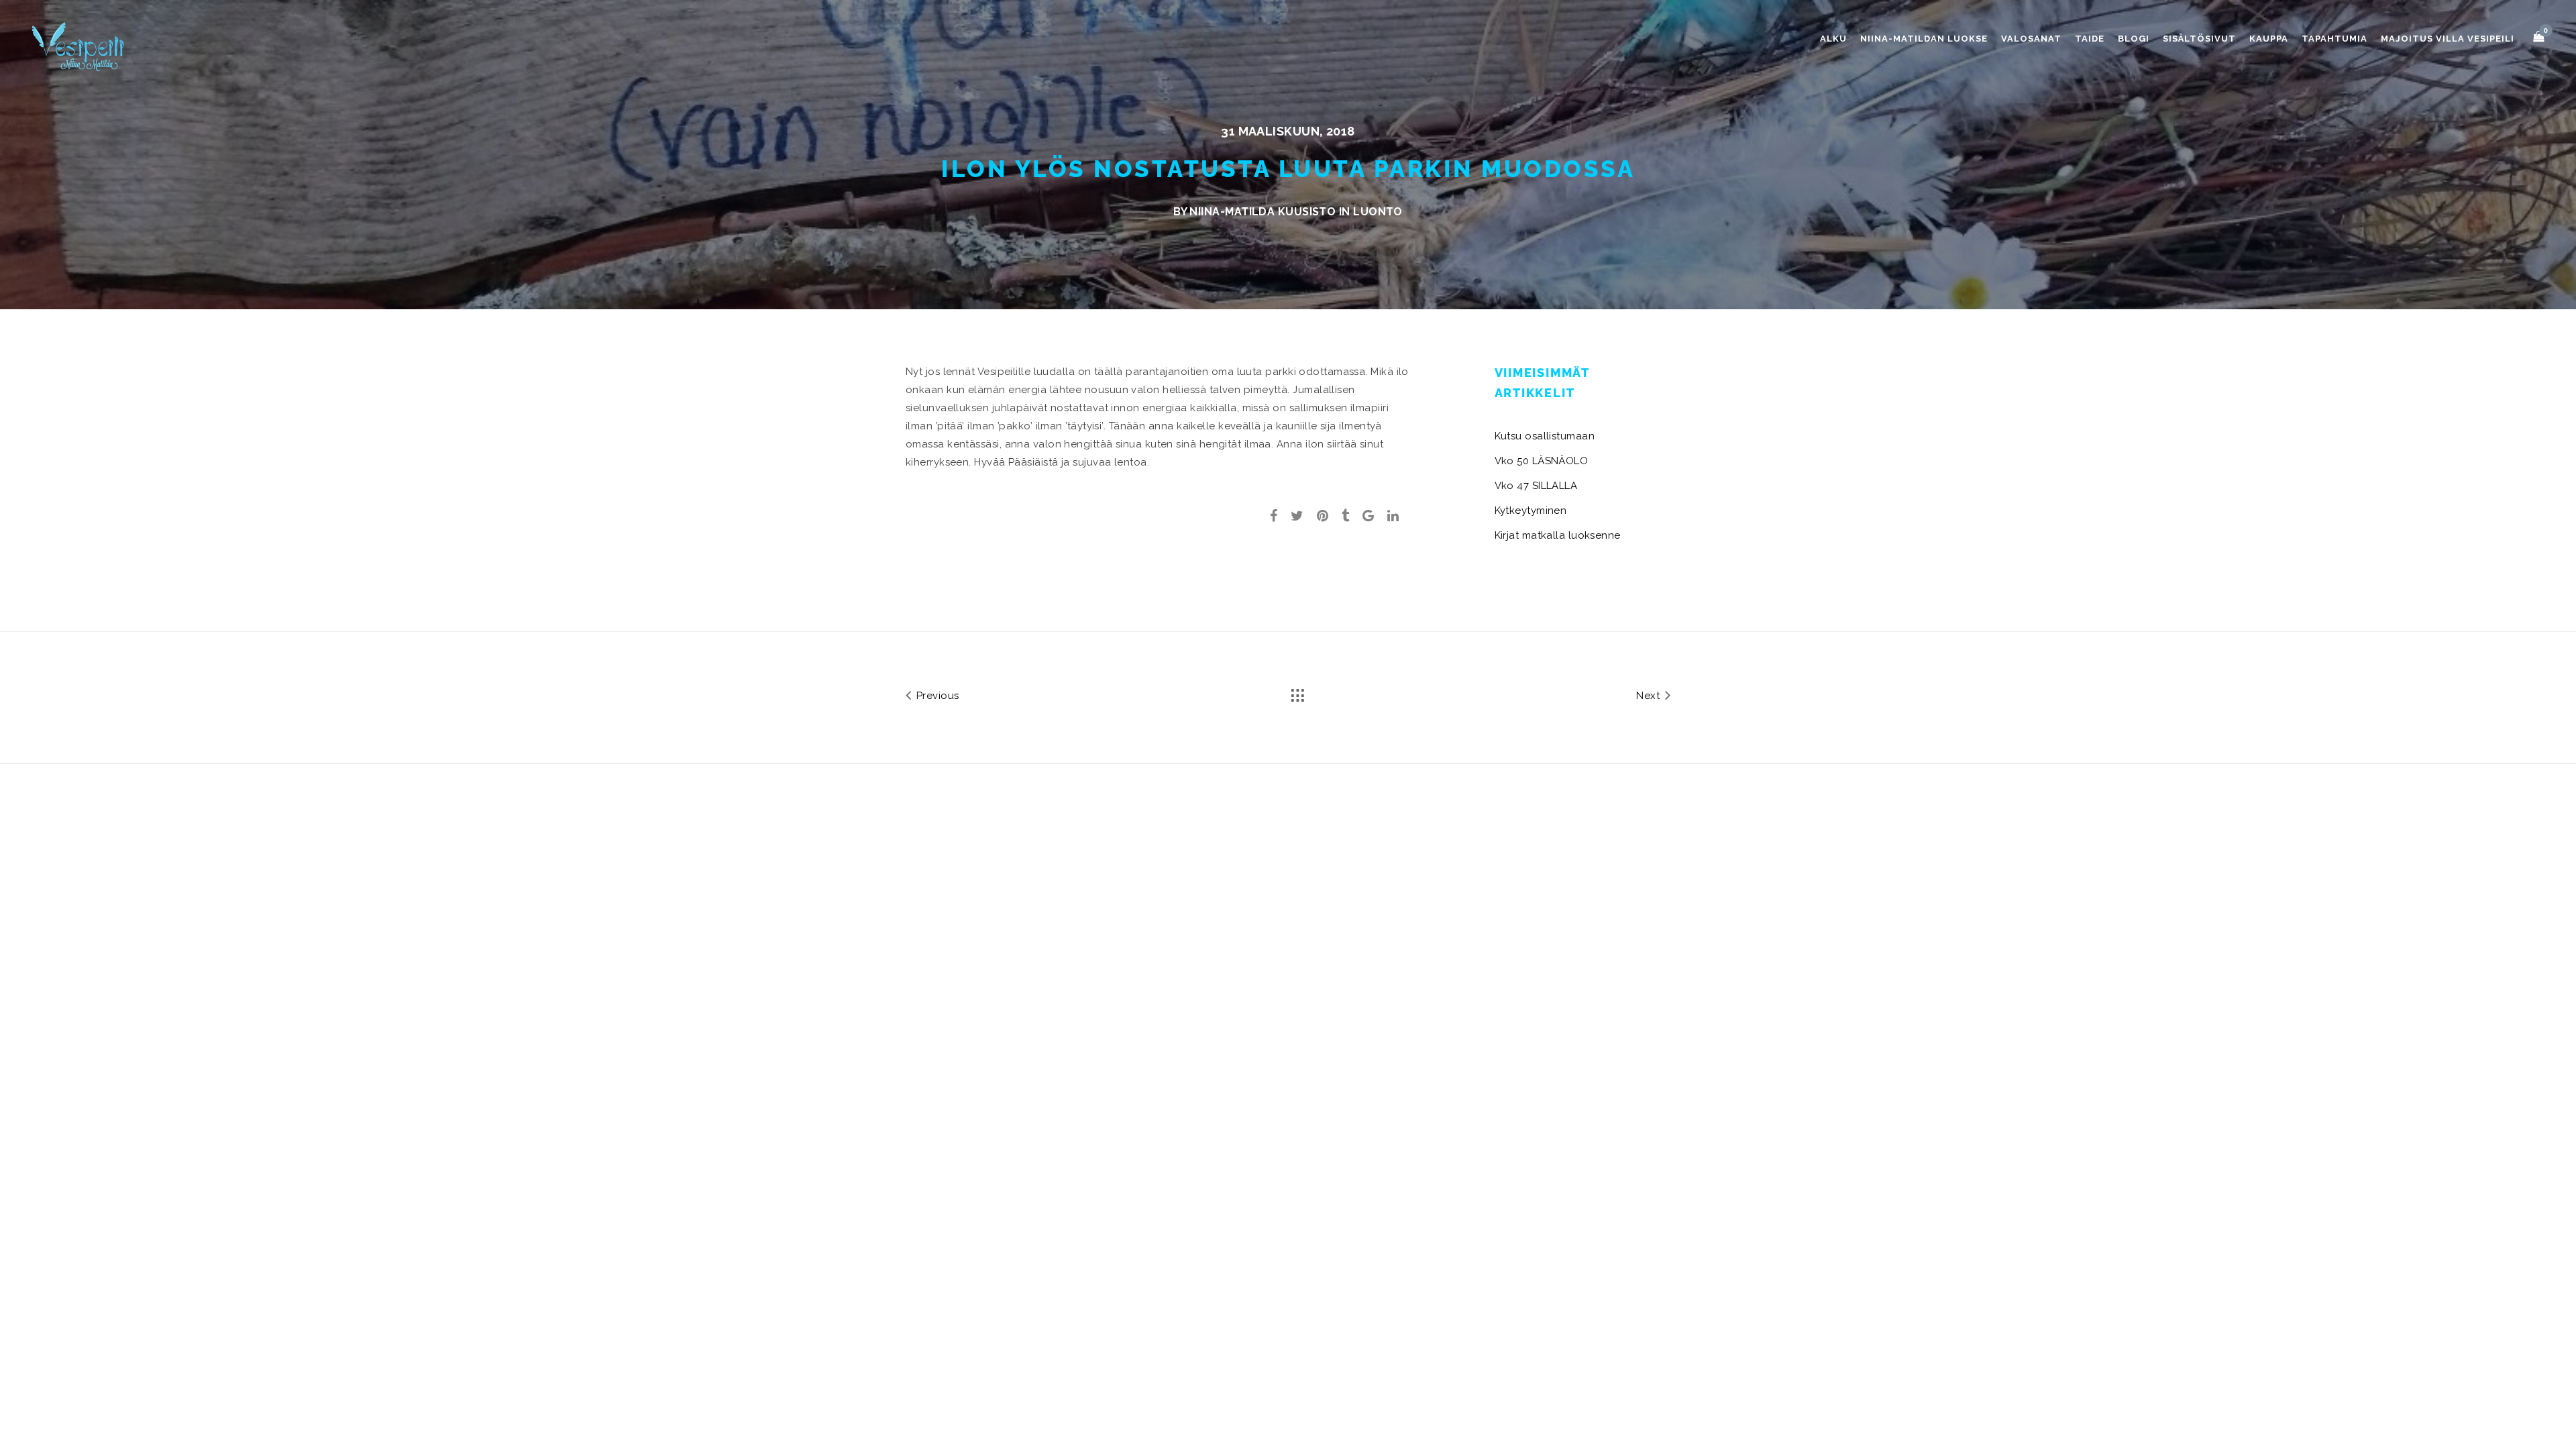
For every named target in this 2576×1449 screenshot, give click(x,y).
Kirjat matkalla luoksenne (1558, 535)
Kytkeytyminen (1531, 511)
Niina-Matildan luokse (1924, 39)
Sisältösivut (2199, 39)
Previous (936, 696)
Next (1649, 696)
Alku (1833, 39)
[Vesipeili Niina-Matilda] (80, 46)
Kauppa (2269, 39)
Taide (2090, 39)
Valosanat (2031, 39)
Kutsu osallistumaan (1545, 436)
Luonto (1378, 212)
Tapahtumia (2334, 39)
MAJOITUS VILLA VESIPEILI (2448, 39)
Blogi (2134, 39)
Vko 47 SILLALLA (1536, 486)
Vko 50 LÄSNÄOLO (1542, 461)
